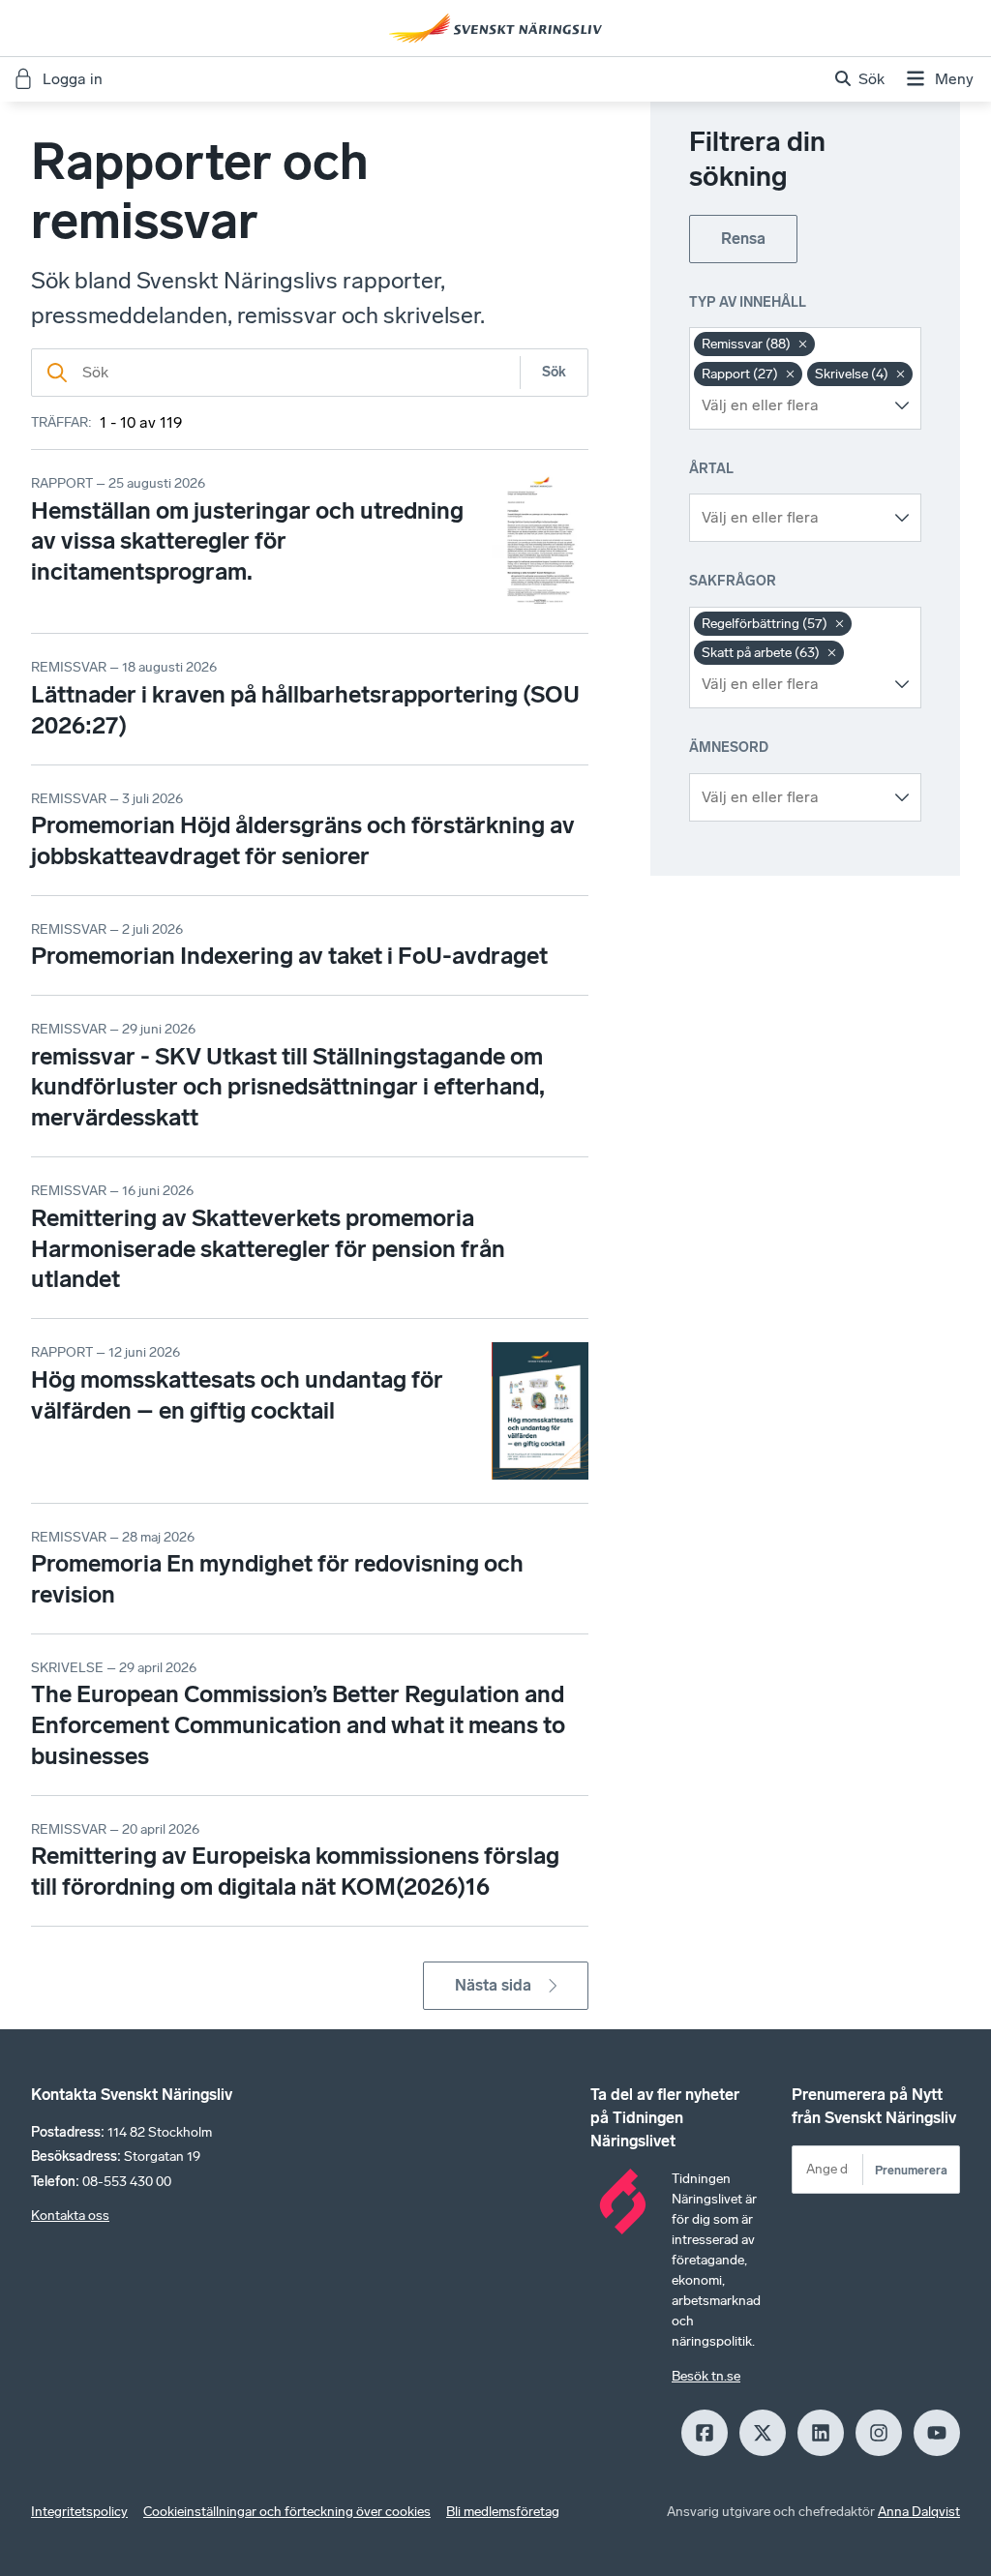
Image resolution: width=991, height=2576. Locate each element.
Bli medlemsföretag (503, 2512)
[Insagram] (879, 2433)
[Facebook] (705, 2433)
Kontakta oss (70, 2216)
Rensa (743, 239)
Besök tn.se (706, 2376)
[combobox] (791, 405)
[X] (763, 2433)
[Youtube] (937, 2433)
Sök (554, 372)
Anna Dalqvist (919, 2512)
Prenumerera (911, 2170)
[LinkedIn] (821, 2433)
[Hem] (495, 28)
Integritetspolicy (79, 2512)
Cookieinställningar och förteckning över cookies (287, 2512)
